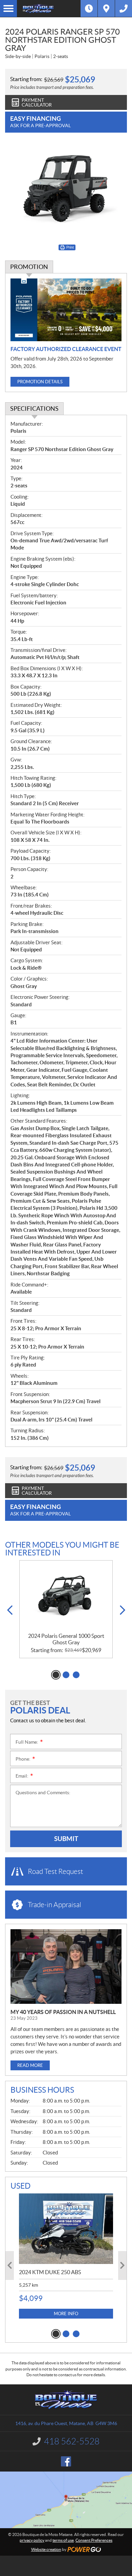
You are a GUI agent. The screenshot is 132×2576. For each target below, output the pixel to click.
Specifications (34, 409)
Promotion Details (40, 382)
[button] (10, 1610)
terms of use (63, 2540)
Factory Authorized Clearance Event (66, 349)
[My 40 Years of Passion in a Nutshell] (66, 1967)
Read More (30, 2065)
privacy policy (32, 2540)
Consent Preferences (94, 2540)
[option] (66, 1609)
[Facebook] (66, 2461)
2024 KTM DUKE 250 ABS (50, 2272)
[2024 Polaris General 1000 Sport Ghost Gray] (66, 1597)
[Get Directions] (106, 8)
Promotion (29, 267)
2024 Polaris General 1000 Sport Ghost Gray (66, 1639)
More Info (66, 2314)
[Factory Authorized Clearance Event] (66, 310)
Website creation (46, 2549)
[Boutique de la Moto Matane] (49, 8)
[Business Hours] (89, 8)
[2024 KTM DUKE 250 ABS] (66, 2229)
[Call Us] (124, 8)
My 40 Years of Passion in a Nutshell (63, 2012)
